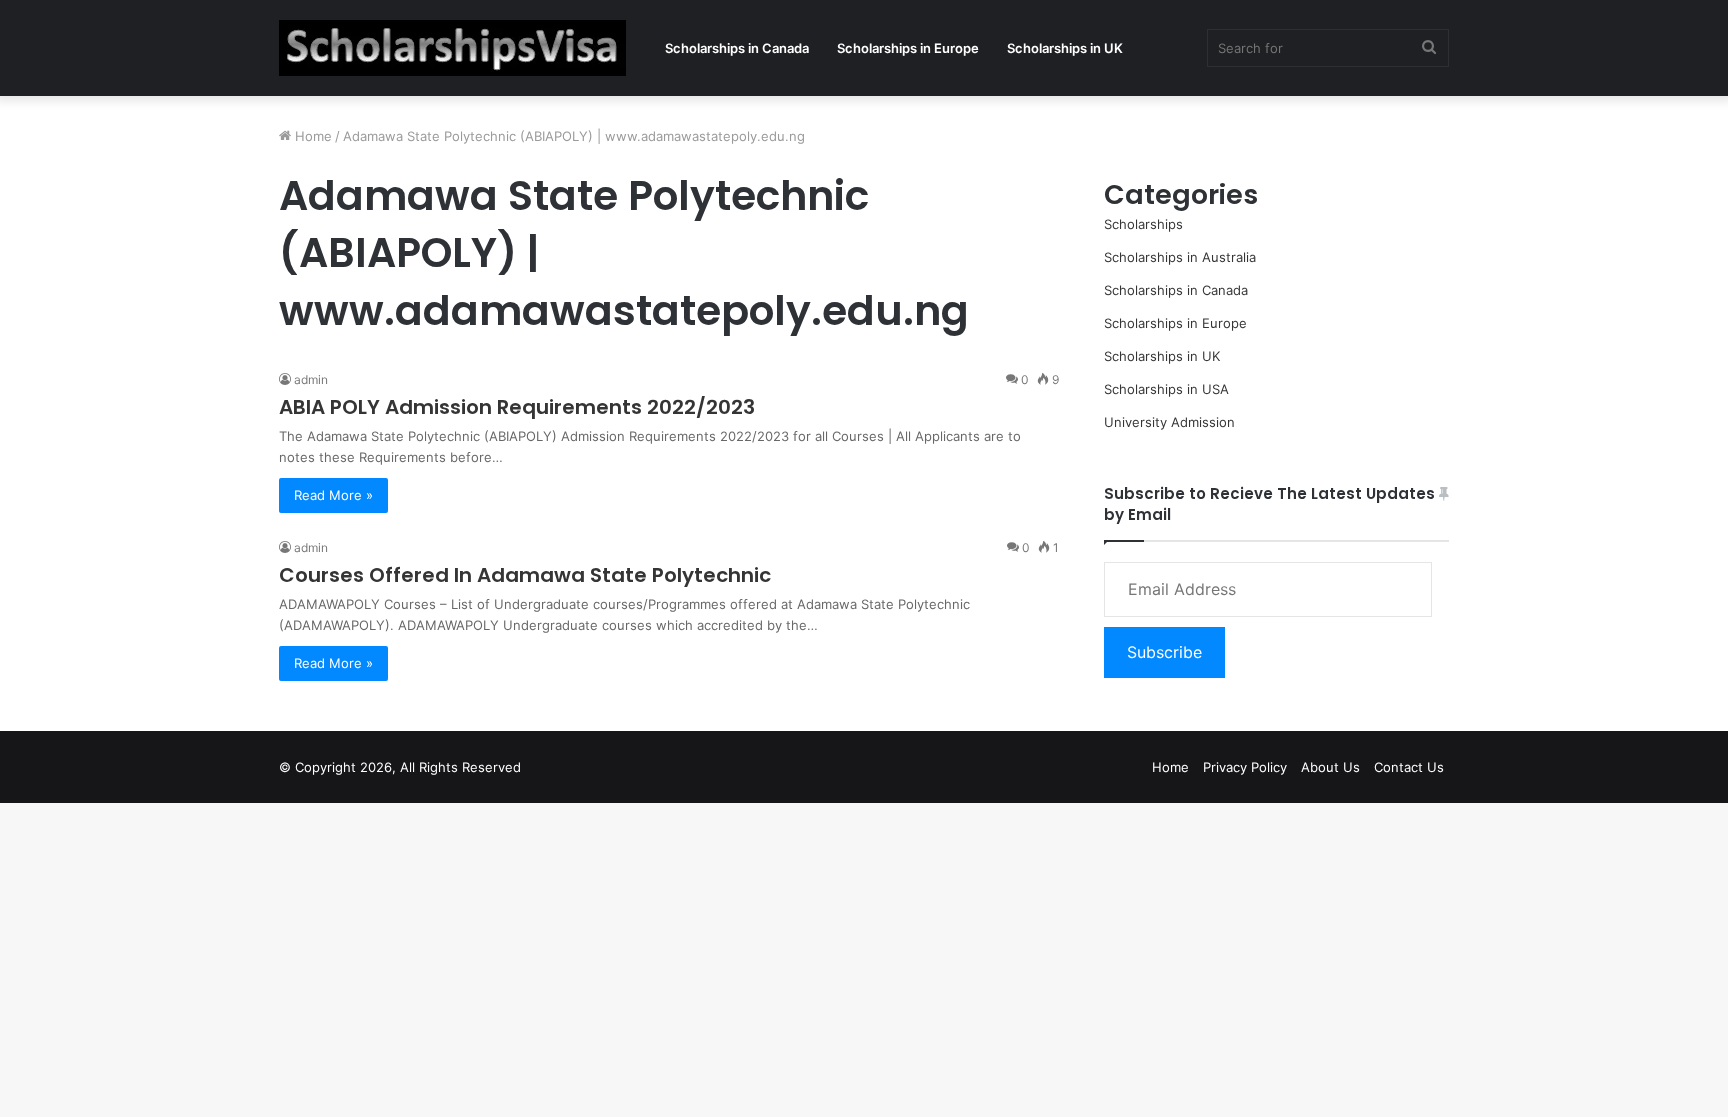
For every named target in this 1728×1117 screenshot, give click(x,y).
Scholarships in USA (1166, 389)
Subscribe (1164, 652)
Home (311, 136)
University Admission (1169, 422)
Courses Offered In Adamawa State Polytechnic (525, 575)
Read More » (333, 495)
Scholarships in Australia (1180, 257)
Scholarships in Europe (908, 48)
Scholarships (1143, 224)
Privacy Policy (1245, 767)
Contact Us (1409, 767)
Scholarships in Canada (737, 48)
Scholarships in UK (1065, 48)
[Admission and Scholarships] (452, 48)
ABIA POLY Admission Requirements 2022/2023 (517, 407)
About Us (1330, 767)
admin (311, 379)
